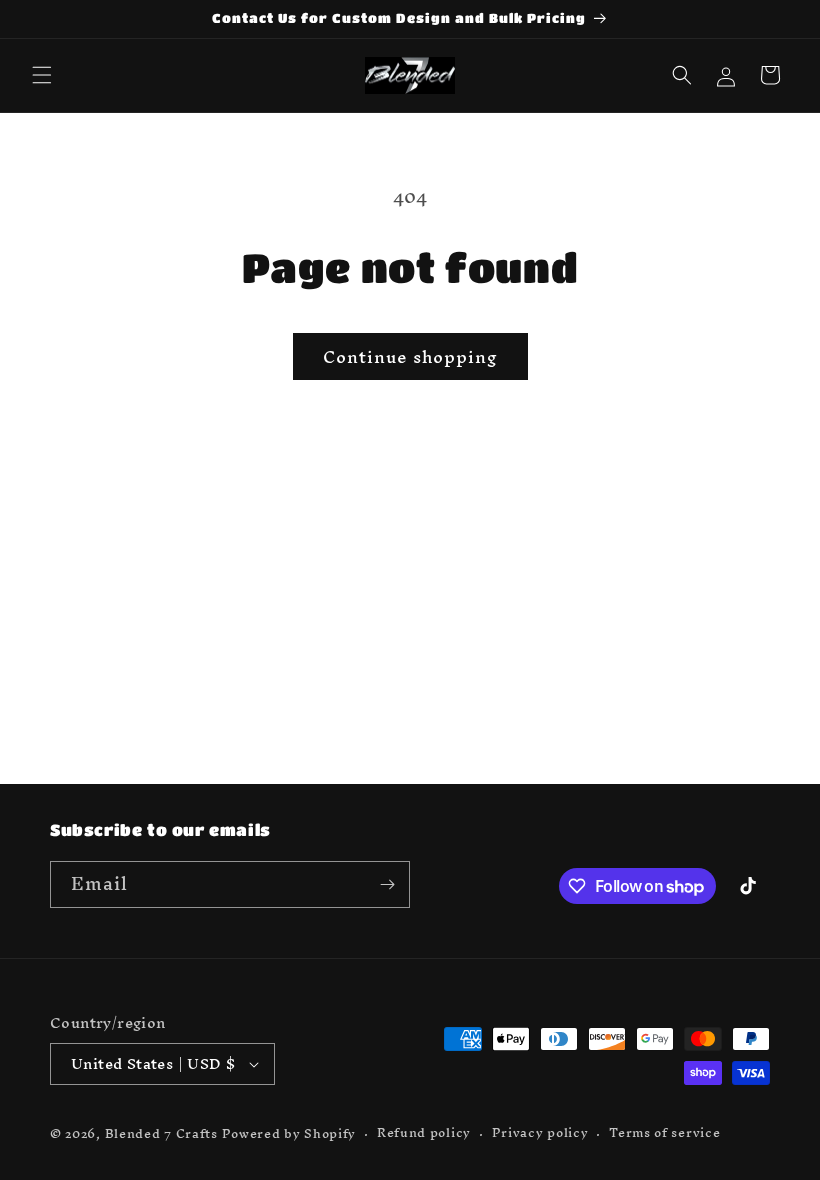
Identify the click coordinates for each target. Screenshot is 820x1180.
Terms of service (664, 1133)
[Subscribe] (387, 884)
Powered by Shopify (289, 1133)
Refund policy (424, 1133)
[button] (42, 75)
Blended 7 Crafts (161, 1133)
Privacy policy (540, 1133)
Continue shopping (410, 356)
